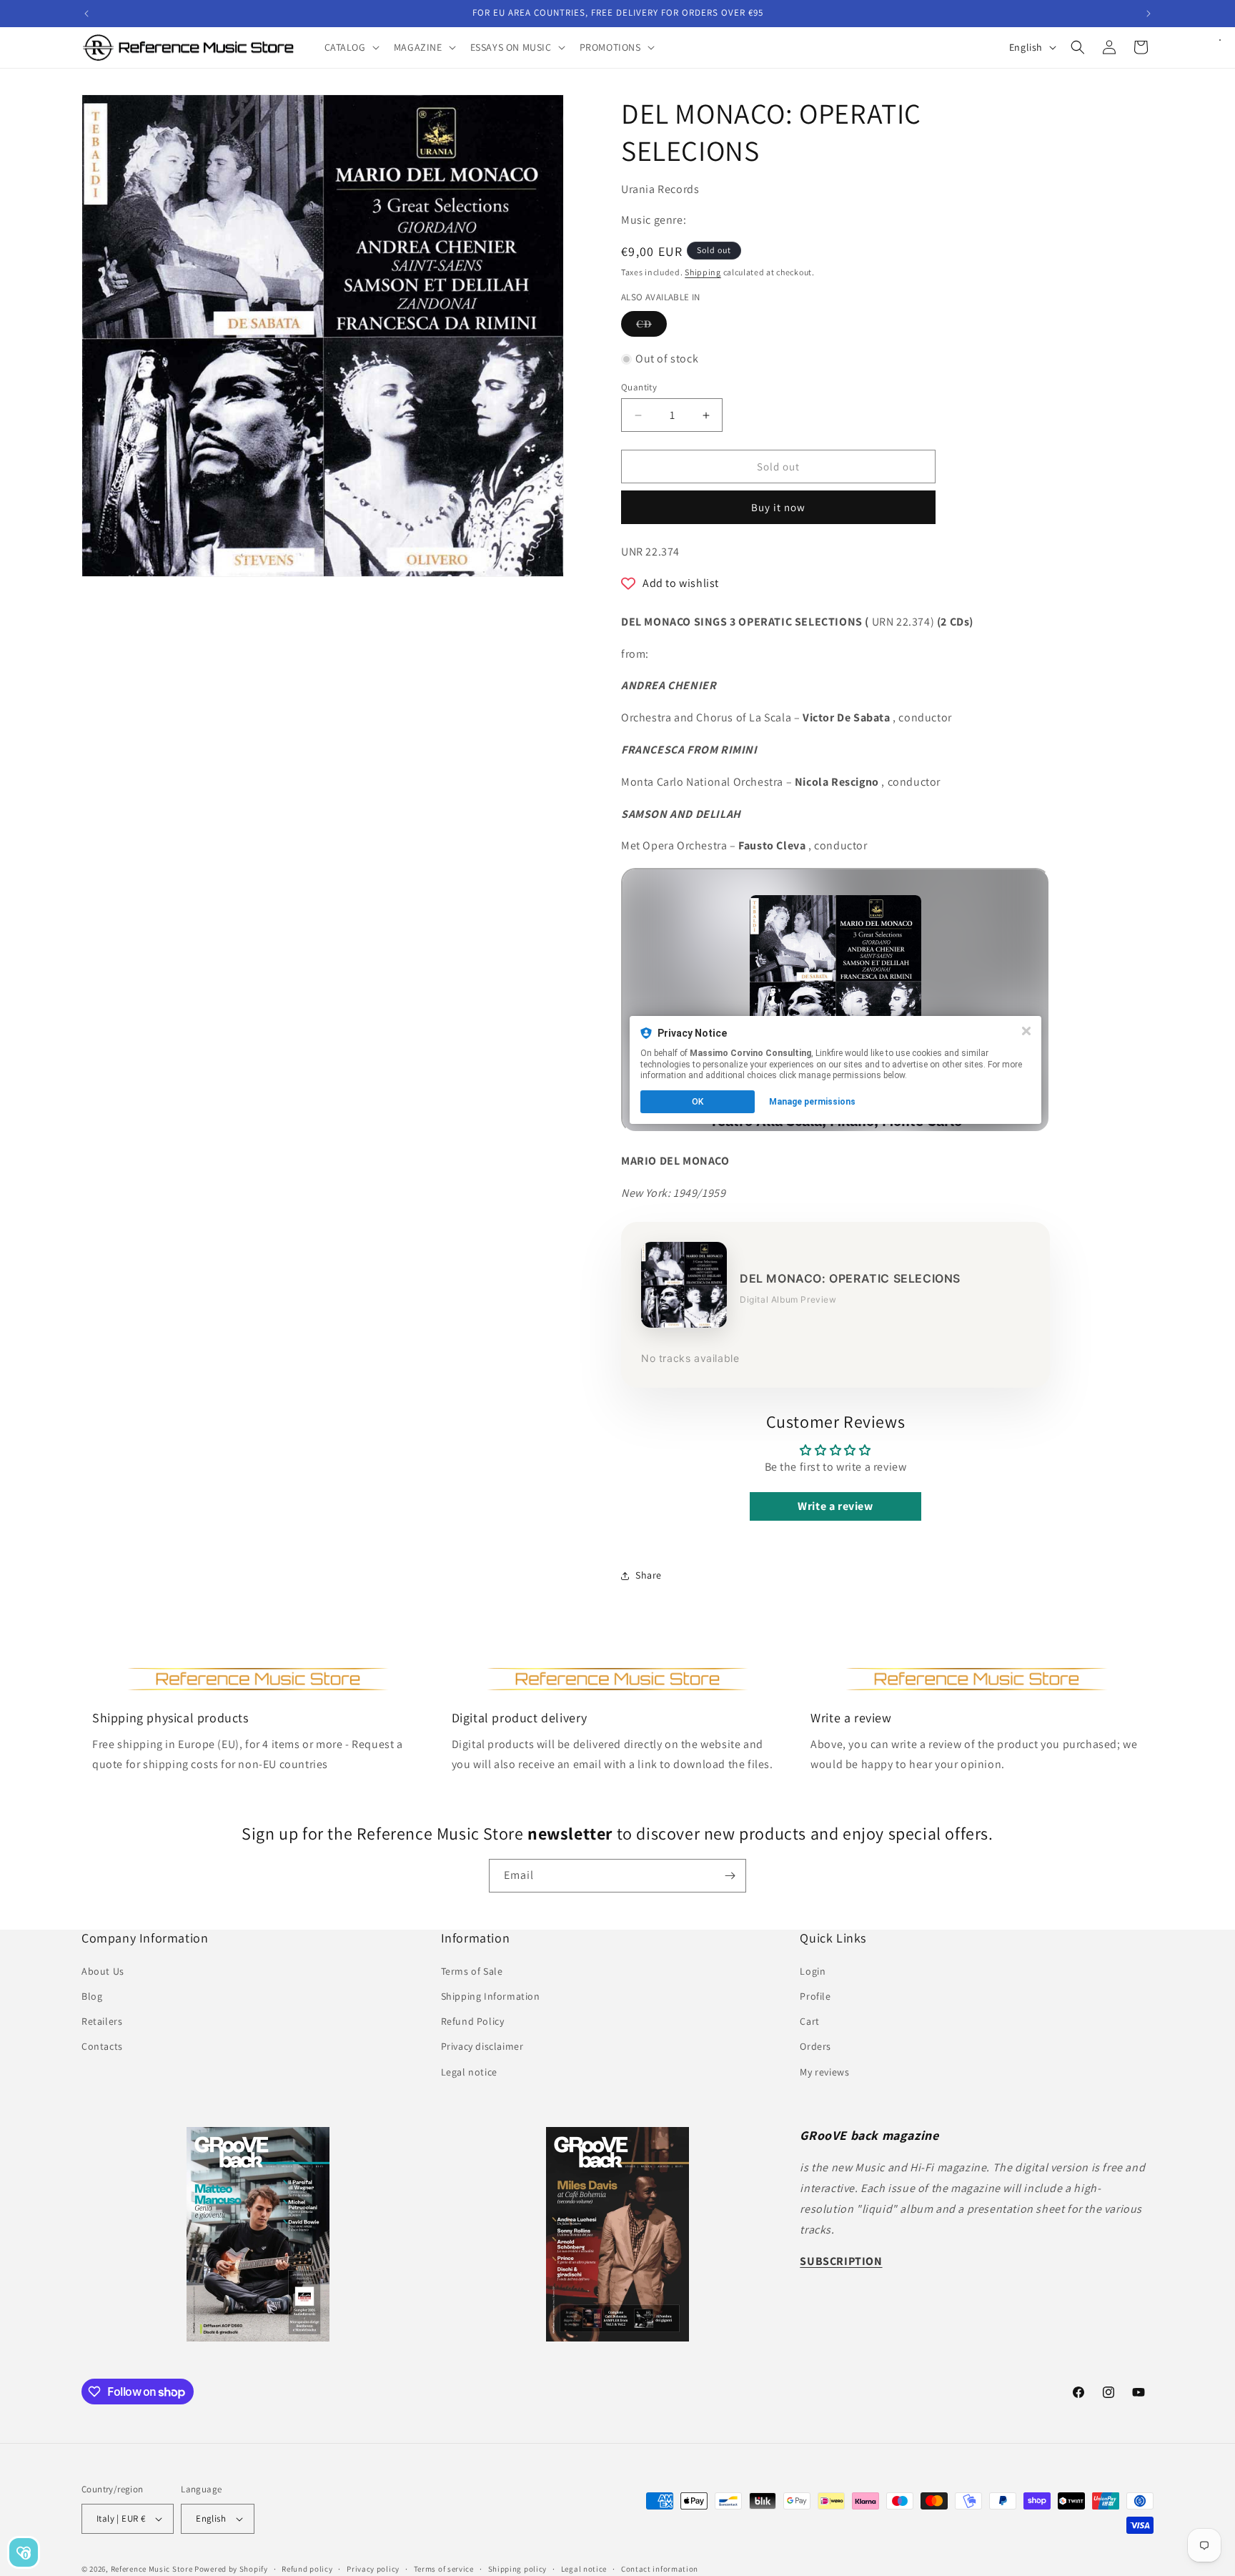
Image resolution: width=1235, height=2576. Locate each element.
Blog (92, 1995)
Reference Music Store (152, 2569)
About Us (103, 1970)
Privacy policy (373, 2568)
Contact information (660, 2568)
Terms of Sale (472, 1970)
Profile (815, 1995)
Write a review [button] (835, 1506)
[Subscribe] (730, 1876)
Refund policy (307, 2568)
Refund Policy (473, 2021)
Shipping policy (518, 2568)
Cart (809, 2021)
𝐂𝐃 (651, 327)
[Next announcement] (1149, 14)
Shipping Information (491, 1995)
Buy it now (778, 507)
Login (813, 1970)
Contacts (102, 2046)
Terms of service (444, 2568)
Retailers (102, 2021)
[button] (351, 47)
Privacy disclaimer (482, 2046)
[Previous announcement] (86, 14)
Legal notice (469, 2071)
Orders (815, 2046)
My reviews (824, 2071)
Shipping (703, 272)
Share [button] (649, 1575)
